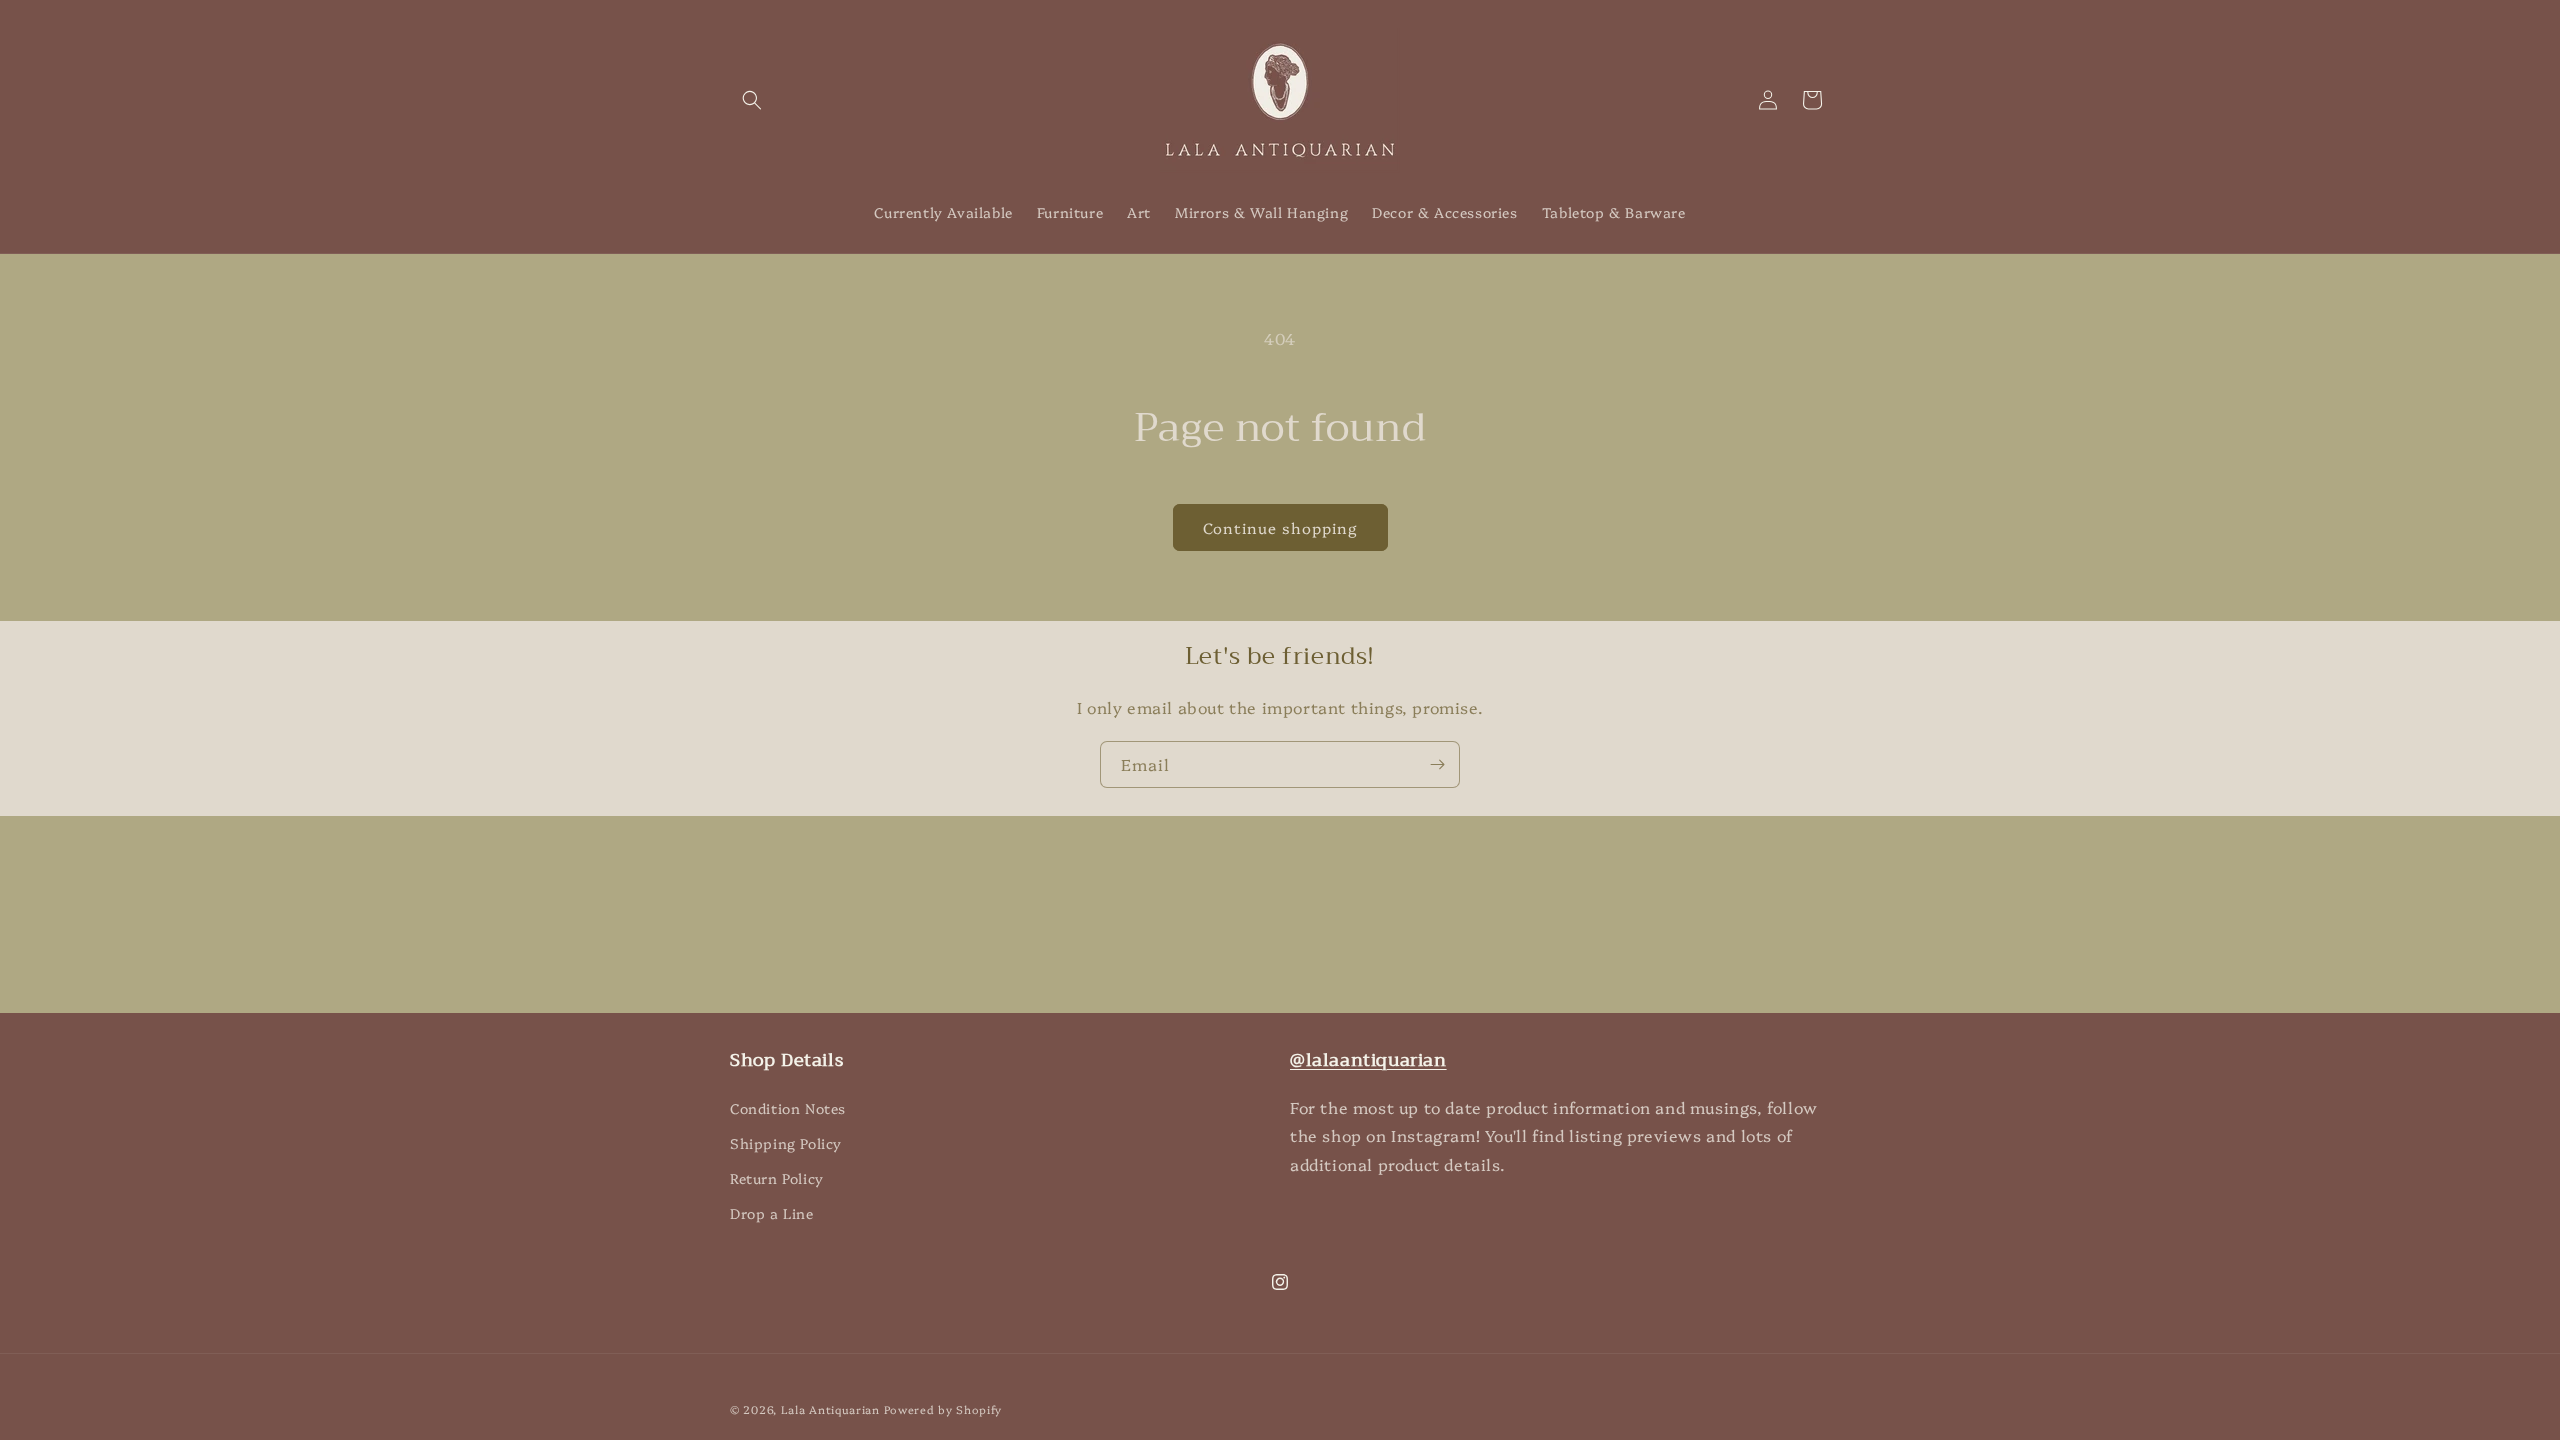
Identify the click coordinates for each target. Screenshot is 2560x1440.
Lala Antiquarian (830, 1409)
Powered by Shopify (943, 1409)
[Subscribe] (1437, 764)
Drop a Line (772, 1213)
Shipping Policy (786, 1143)
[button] (752, 100)
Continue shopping (1280, 527)
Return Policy (777, 1178)
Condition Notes (788, 1108)
